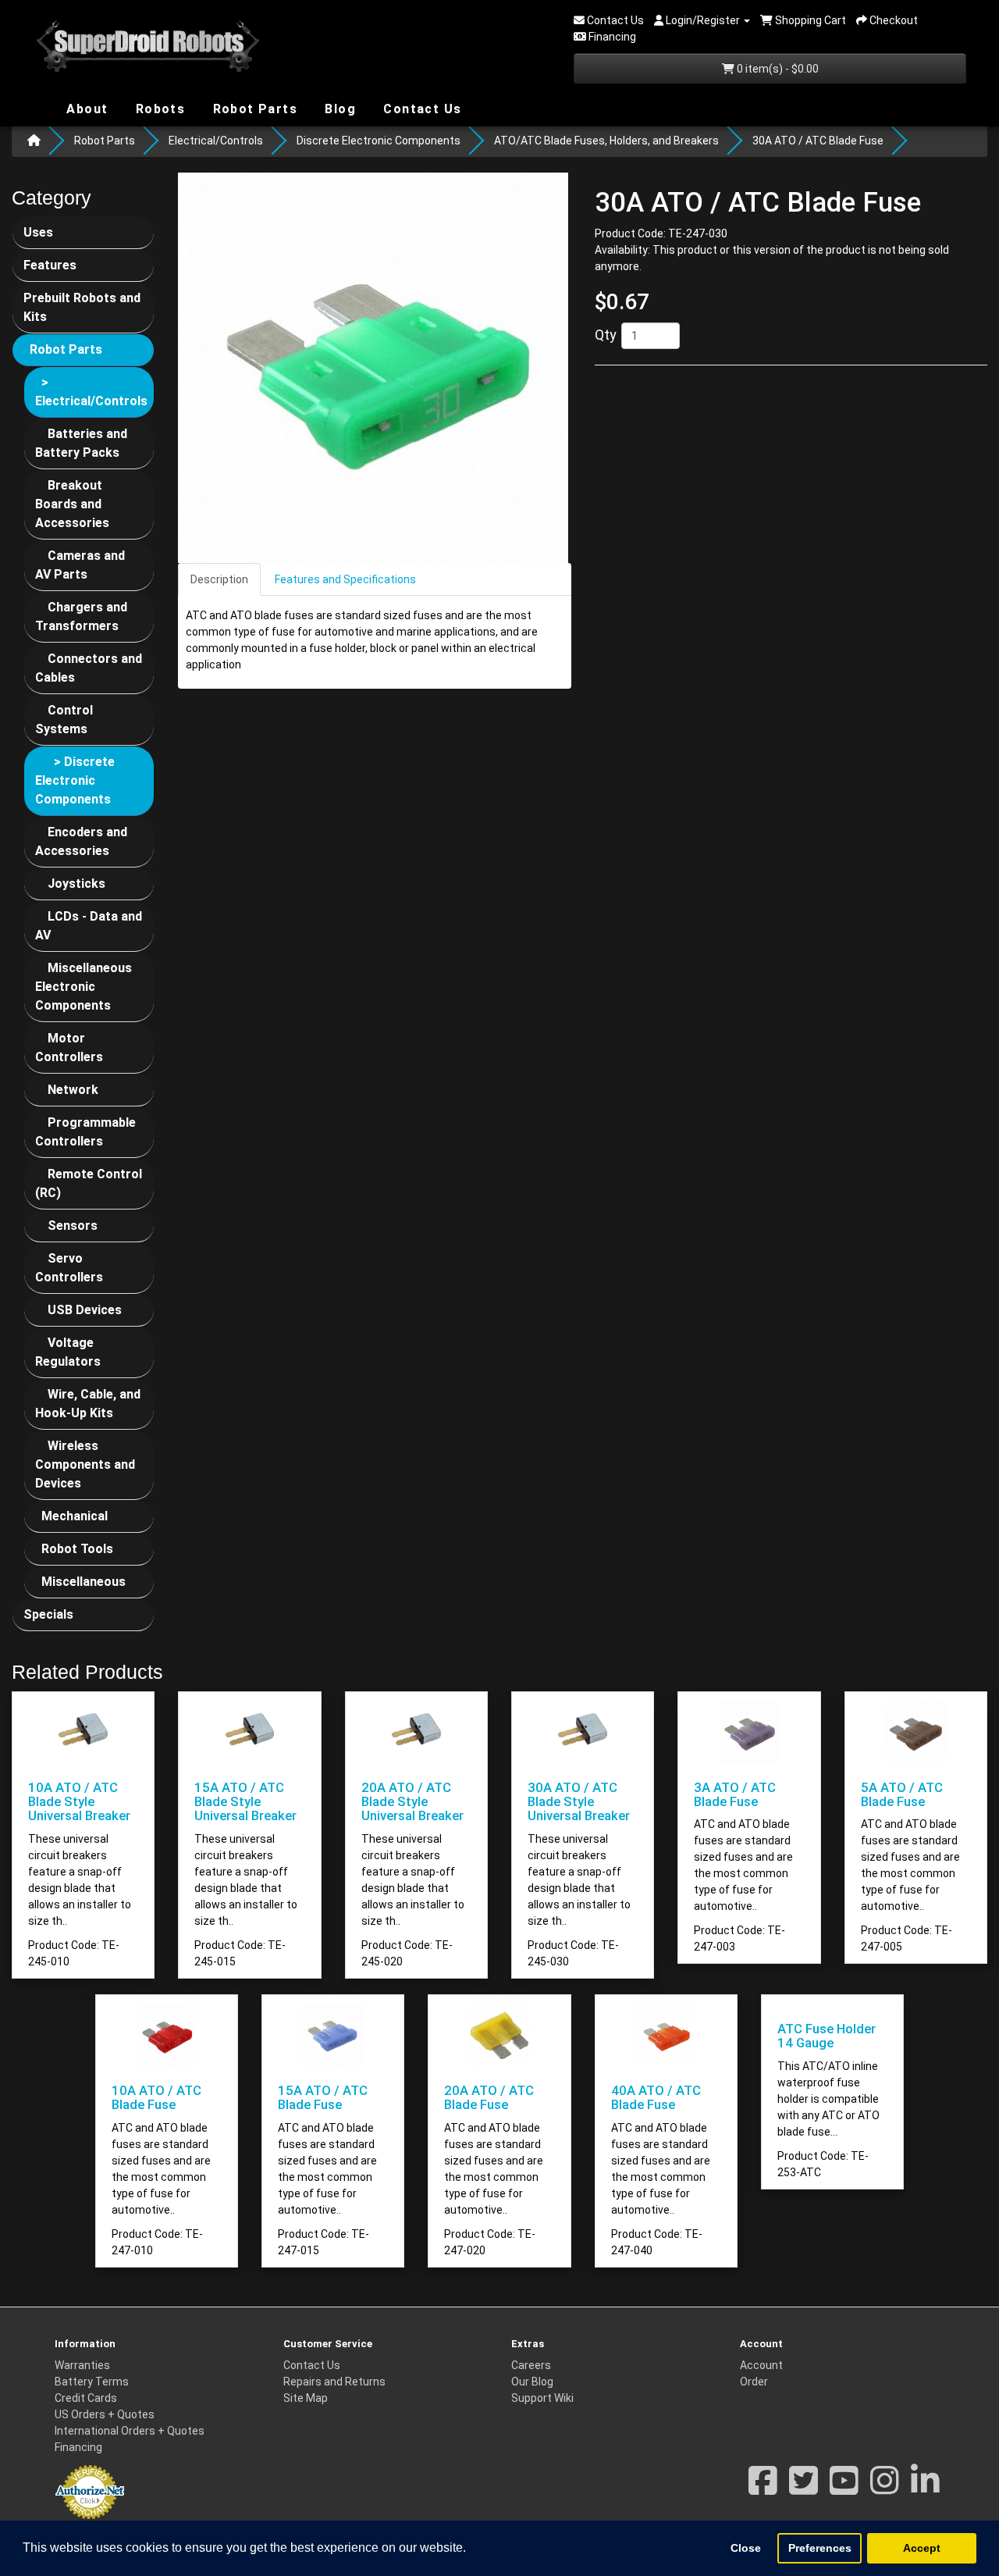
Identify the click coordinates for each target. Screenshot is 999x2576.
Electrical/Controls (216, 141)
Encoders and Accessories (81, 841)
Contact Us (420, 109)
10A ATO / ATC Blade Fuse (156, 2097)
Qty (606, 335)
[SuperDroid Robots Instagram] (885, 2489)
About (85, 108)
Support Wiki (542, 2398)
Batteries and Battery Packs (81, 443)
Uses (38, 232)
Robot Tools (77, 1549)
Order (754, 2382)
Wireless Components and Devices (85, 1464)
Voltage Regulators (68, 1352)
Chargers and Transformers (81, 616)
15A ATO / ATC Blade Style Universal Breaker (245, 1802)
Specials (48, 1614)
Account (761, 2365)
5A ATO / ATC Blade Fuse (902, 1794)
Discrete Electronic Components (379, 141)
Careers (531, 2365)
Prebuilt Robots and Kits (82, 307)
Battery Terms (92, 2382)
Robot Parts (253, 108)
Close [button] (746, 2548)
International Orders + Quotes (130, 2431)
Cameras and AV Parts (80, 565)
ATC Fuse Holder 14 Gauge (827, 2036)
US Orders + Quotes (105, 2414)
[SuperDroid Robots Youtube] (844, 2489)
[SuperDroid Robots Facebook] (763, 2489)
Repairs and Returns (334, 2382)
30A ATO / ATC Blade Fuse (818, 141)
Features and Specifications (345, 579)
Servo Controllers (69, 1268)
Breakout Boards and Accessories (72, 504)
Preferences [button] (820, 2548)
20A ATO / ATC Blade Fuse (489, 2097)
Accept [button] (922, 2548)
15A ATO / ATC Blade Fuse (323, 2097)
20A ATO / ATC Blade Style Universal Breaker (412, 1802)
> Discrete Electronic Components (75, 780)
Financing (78, 2447)
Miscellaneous (84, 1582)
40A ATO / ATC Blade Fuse (656, 2097)
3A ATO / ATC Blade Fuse (735, 1794)
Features (50, 265)
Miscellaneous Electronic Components (84, 987)
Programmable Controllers (85, 1132)
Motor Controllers (69, 1048)
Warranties (82, 2365)
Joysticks (76, 884)
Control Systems (64, 720)
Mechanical (75, 1516)
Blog (338, 108)
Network (73, 1090)
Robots (158, 109)
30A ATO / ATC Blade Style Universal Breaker (579, 1802)
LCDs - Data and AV (89, 926)
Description (219, 579)
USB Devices (85, 1310)
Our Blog (532, 2382)
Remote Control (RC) (89, 1183)
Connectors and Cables (89, 668)
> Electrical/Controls (91, 392)
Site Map (306, 2398)
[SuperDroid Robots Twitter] (803, 2489)
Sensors (73, 1226)
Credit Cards (86, 2398)
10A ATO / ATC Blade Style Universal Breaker (79, 1802)
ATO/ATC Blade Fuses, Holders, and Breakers (606, 141)
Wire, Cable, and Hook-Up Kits (88, 1404)
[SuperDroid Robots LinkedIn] (925, 2489)
